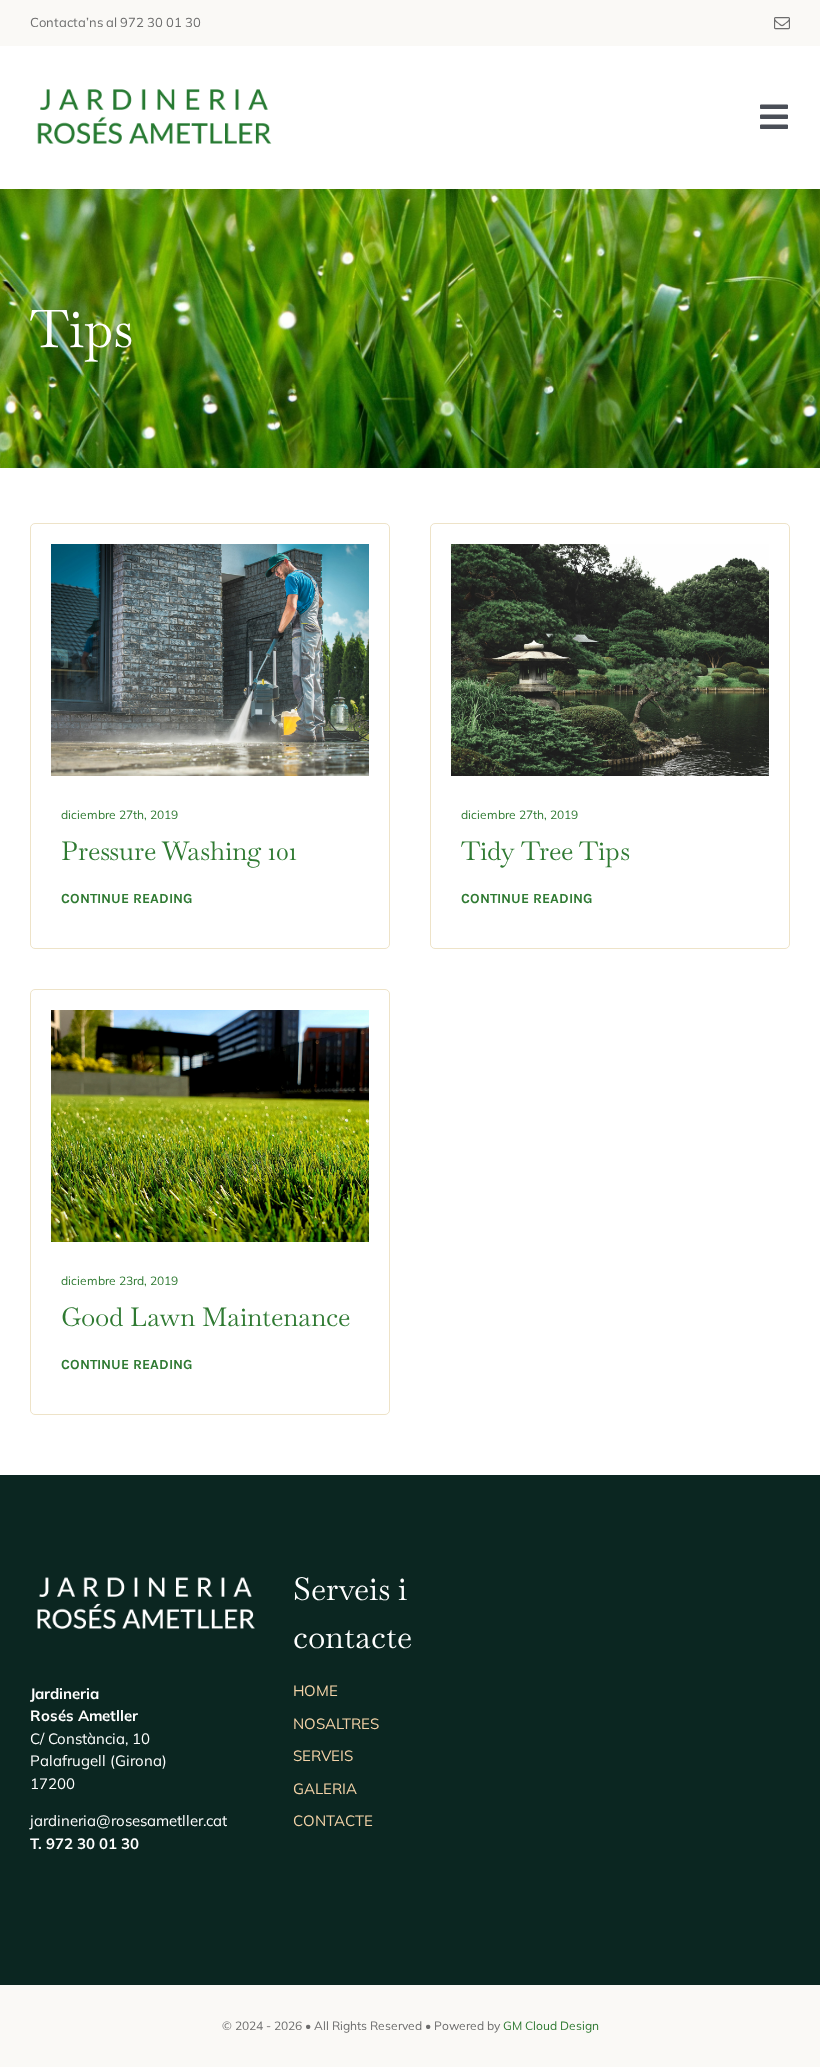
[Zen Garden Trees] (610, 553)
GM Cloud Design (551, 2025)
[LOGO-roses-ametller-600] (155, 85)
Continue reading (126, 898)
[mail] (782, 23)
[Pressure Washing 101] (210, 553)
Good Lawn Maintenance (205, 1317)
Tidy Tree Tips (545, 851)
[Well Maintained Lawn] (210, 1019)
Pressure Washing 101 (179, 851)
